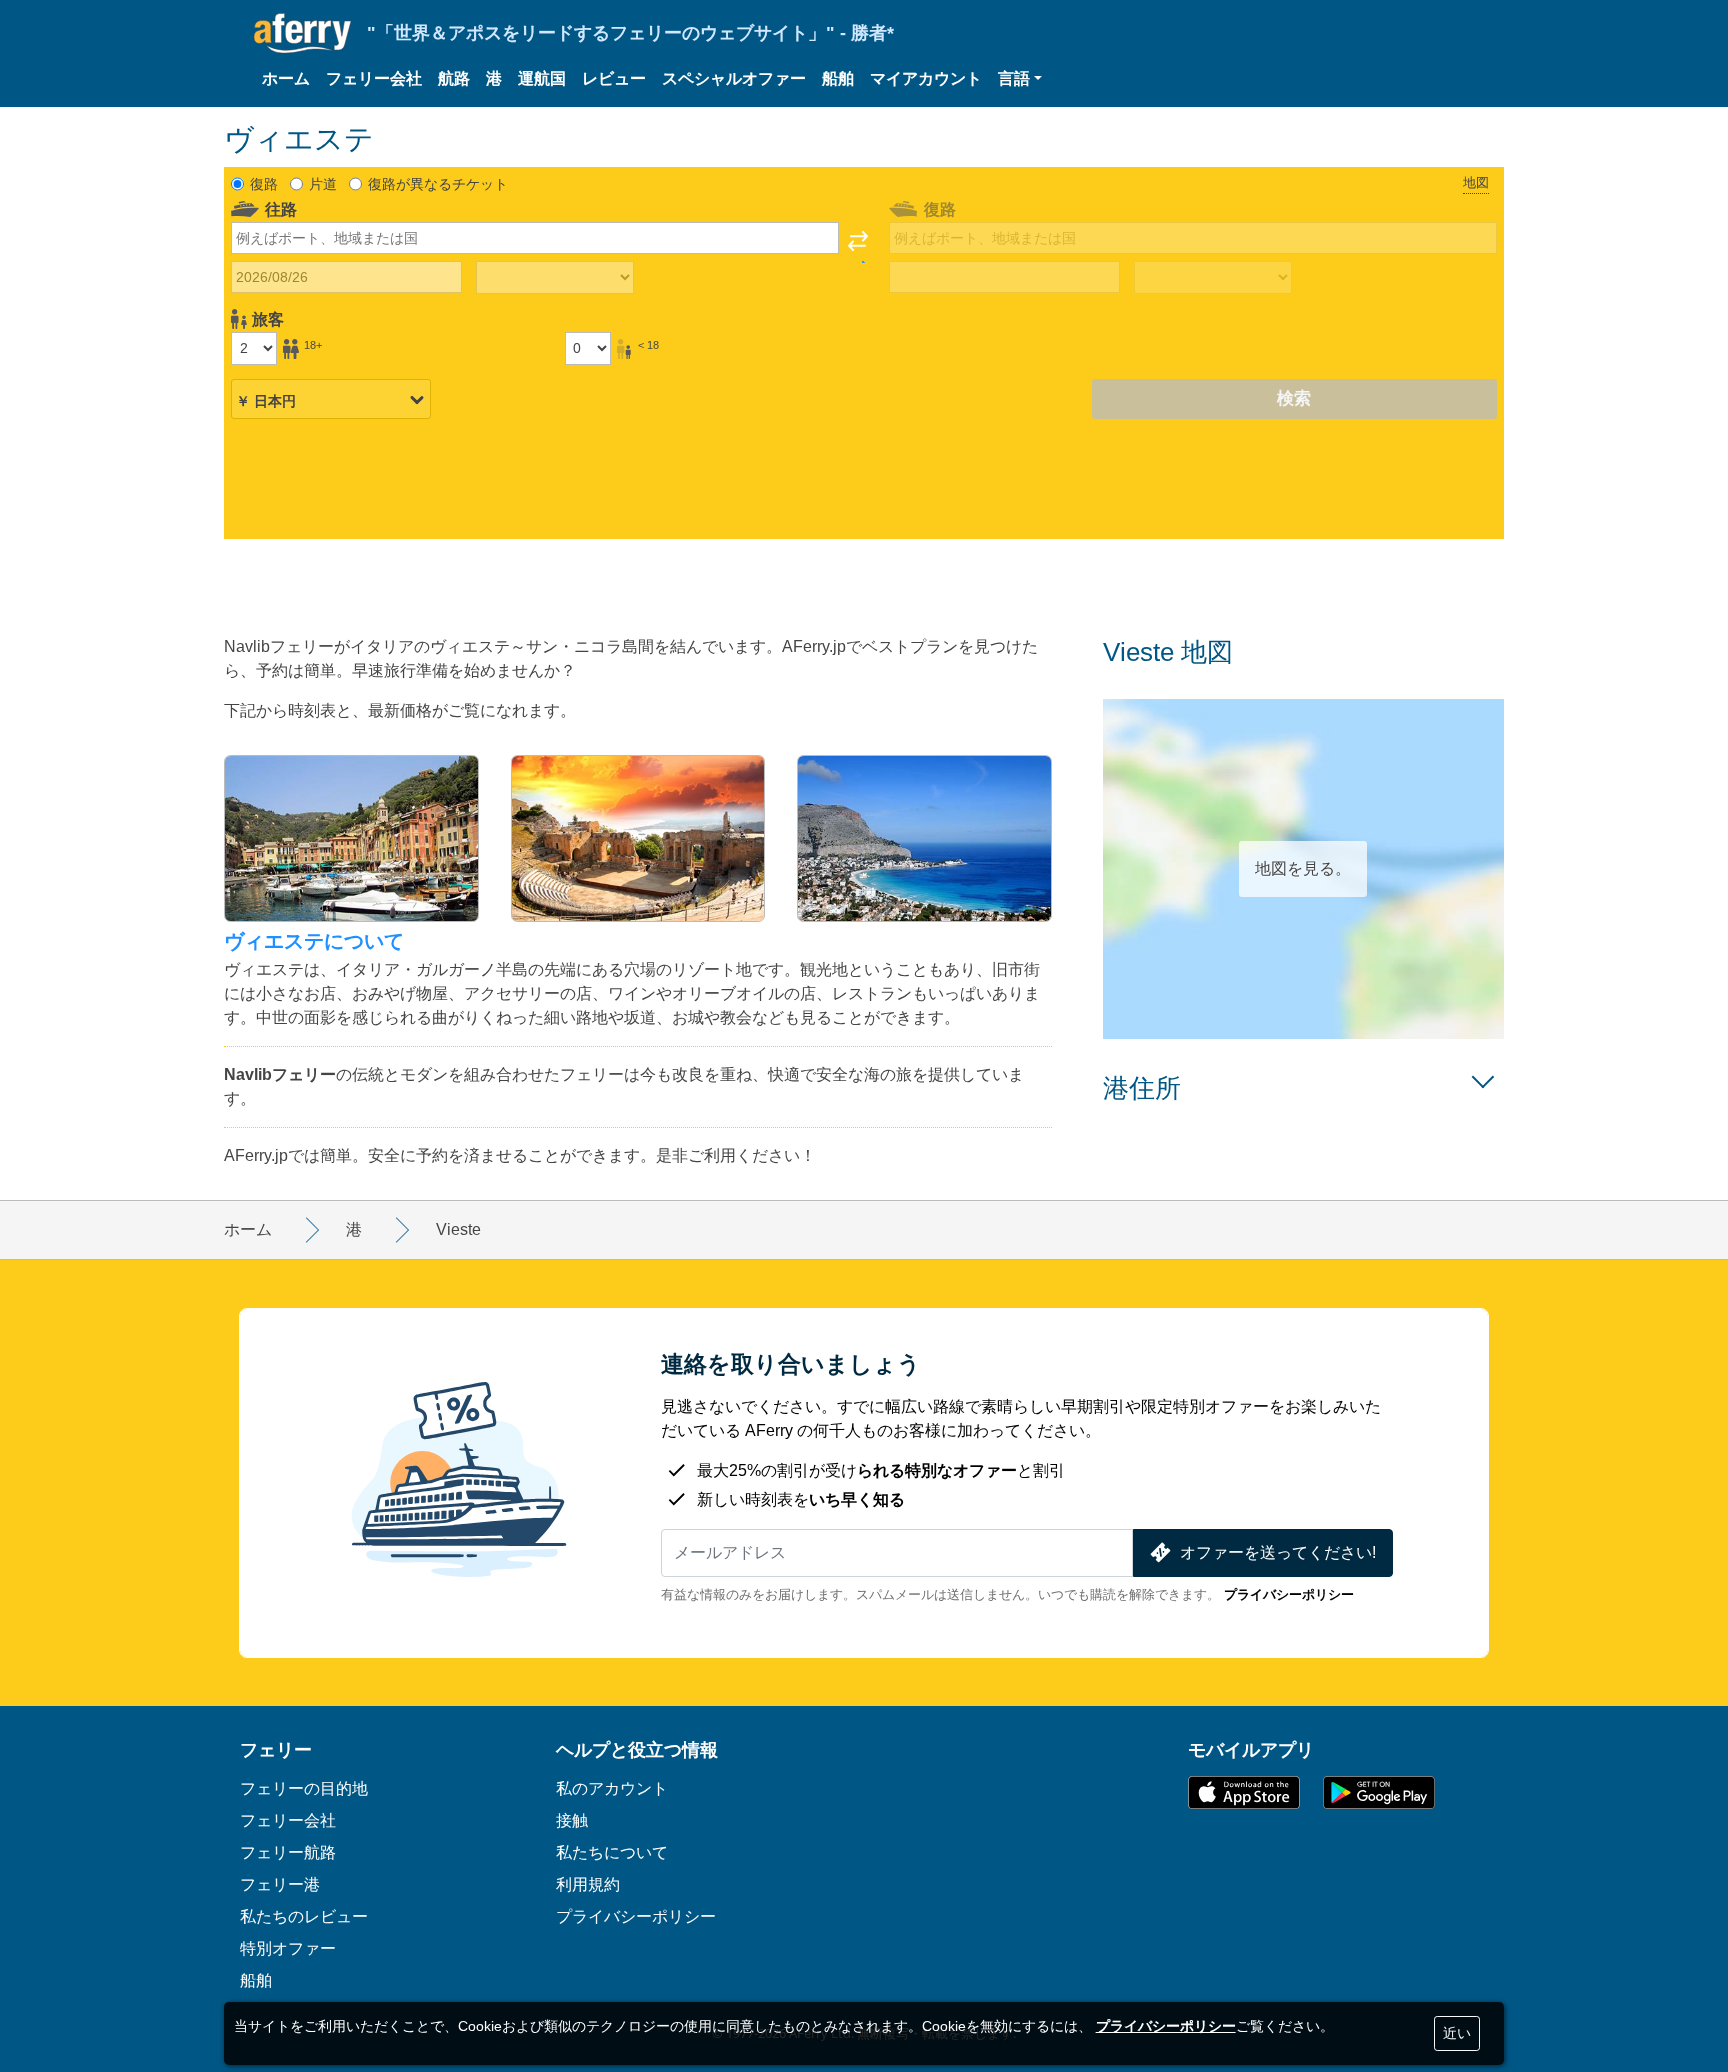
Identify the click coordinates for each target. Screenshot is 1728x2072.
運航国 (542, 78)
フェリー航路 (288, 1852)
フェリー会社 (374, 78)
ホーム (286, 78)
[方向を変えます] (858, 247)
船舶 (838, 78)
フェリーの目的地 (304, 1788)
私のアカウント (612, 1788)
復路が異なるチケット (438, 184)
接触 (572, 1820)
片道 (323, 184)
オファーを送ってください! (1278, 1552)
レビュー (614, 78)
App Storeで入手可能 (1244, 1792)
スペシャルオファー (734, 78)
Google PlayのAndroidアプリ (1379, 1792)
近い (1457, 2033)
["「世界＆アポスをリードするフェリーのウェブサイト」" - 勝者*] (302, 33)
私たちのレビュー (304, 1916)
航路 (454, 78)
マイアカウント (926, 78)
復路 (264, 184)
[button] (1020, 79)
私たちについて (612, 1852)
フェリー (276, 1749)
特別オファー (288, 1948)
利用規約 (588, 1884)
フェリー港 (280, 1884)
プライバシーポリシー (1289, 1594)
